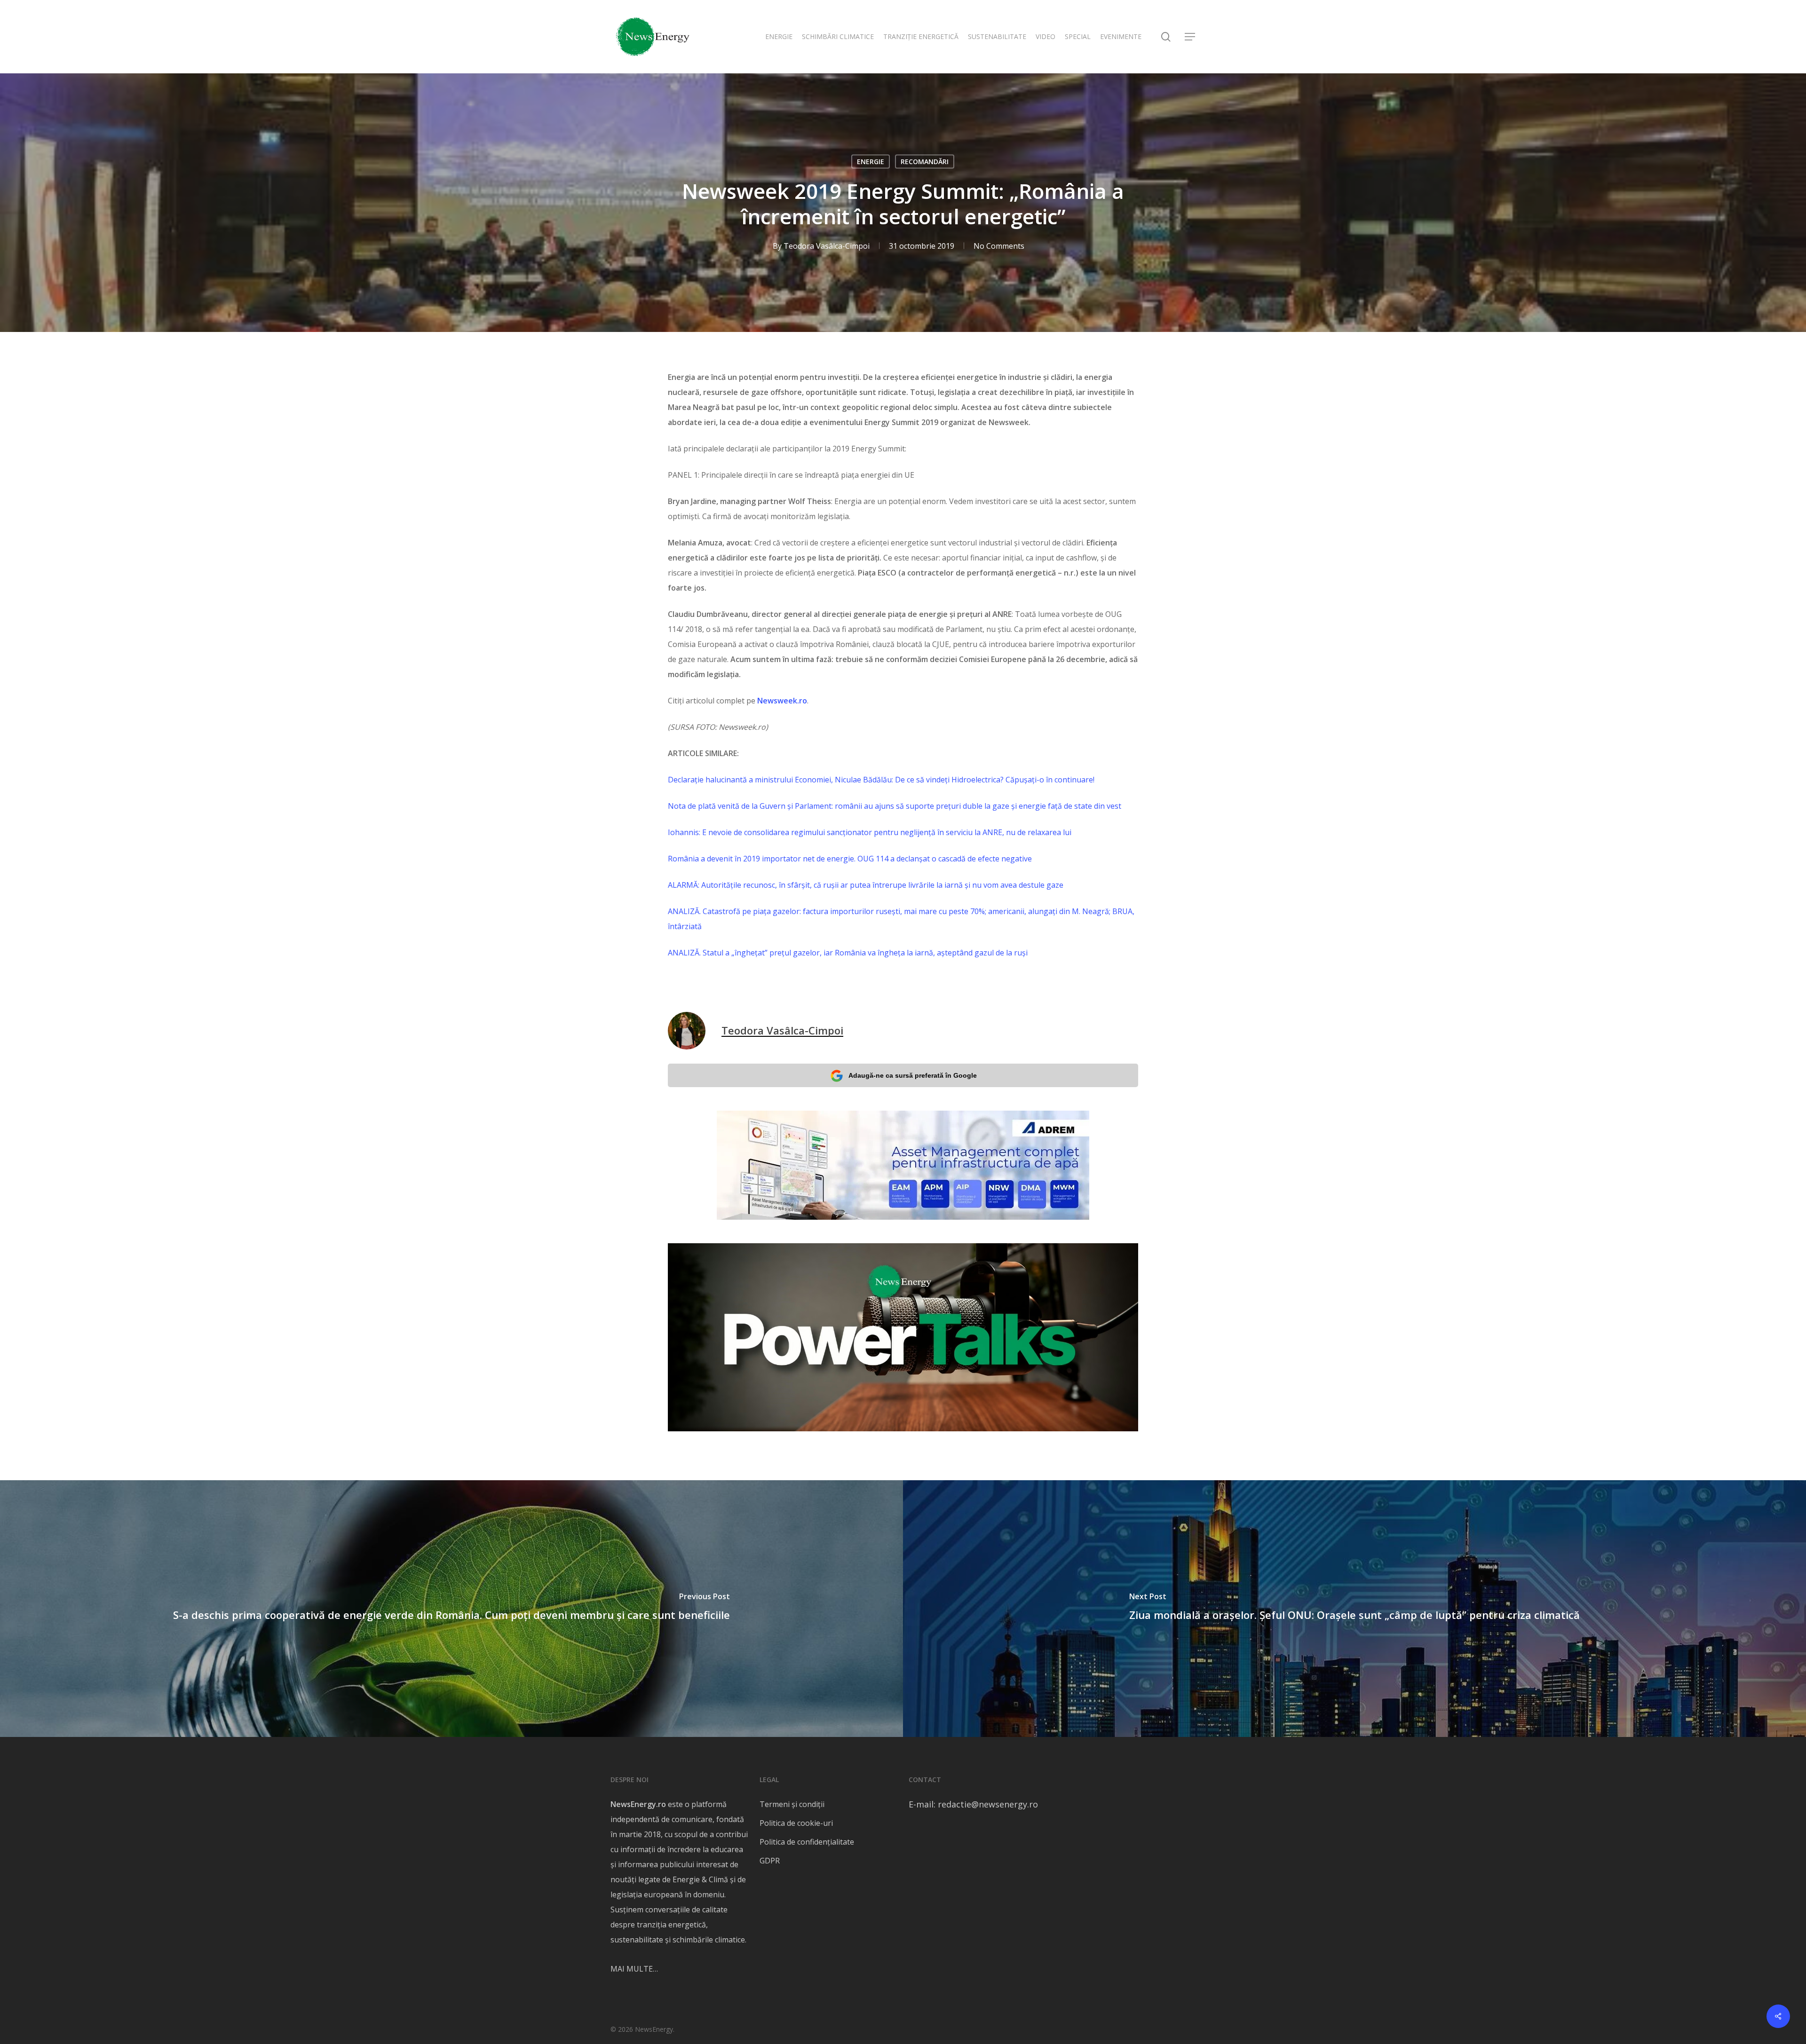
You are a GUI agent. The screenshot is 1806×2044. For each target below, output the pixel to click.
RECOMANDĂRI (925, 162)
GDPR (770, 1861)
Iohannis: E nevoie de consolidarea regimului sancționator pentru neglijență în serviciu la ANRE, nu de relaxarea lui (870, 832)
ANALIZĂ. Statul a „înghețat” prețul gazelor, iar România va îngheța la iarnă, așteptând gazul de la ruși (848, 953)
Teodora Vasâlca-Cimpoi (827, 246)
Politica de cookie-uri (796, 1823)
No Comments (999, 246)
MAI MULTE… (634, 1969)
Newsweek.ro (782, 701)
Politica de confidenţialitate (807, 1842)
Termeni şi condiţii (792, 1804)
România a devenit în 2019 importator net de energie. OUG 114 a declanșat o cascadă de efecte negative (850, 859)
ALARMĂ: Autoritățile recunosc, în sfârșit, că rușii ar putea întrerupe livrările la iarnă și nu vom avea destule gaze (866, 885)
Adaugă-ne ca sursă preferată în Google (913, 1075)
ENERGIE (871, 162)
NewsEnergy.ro (638, 1804)
